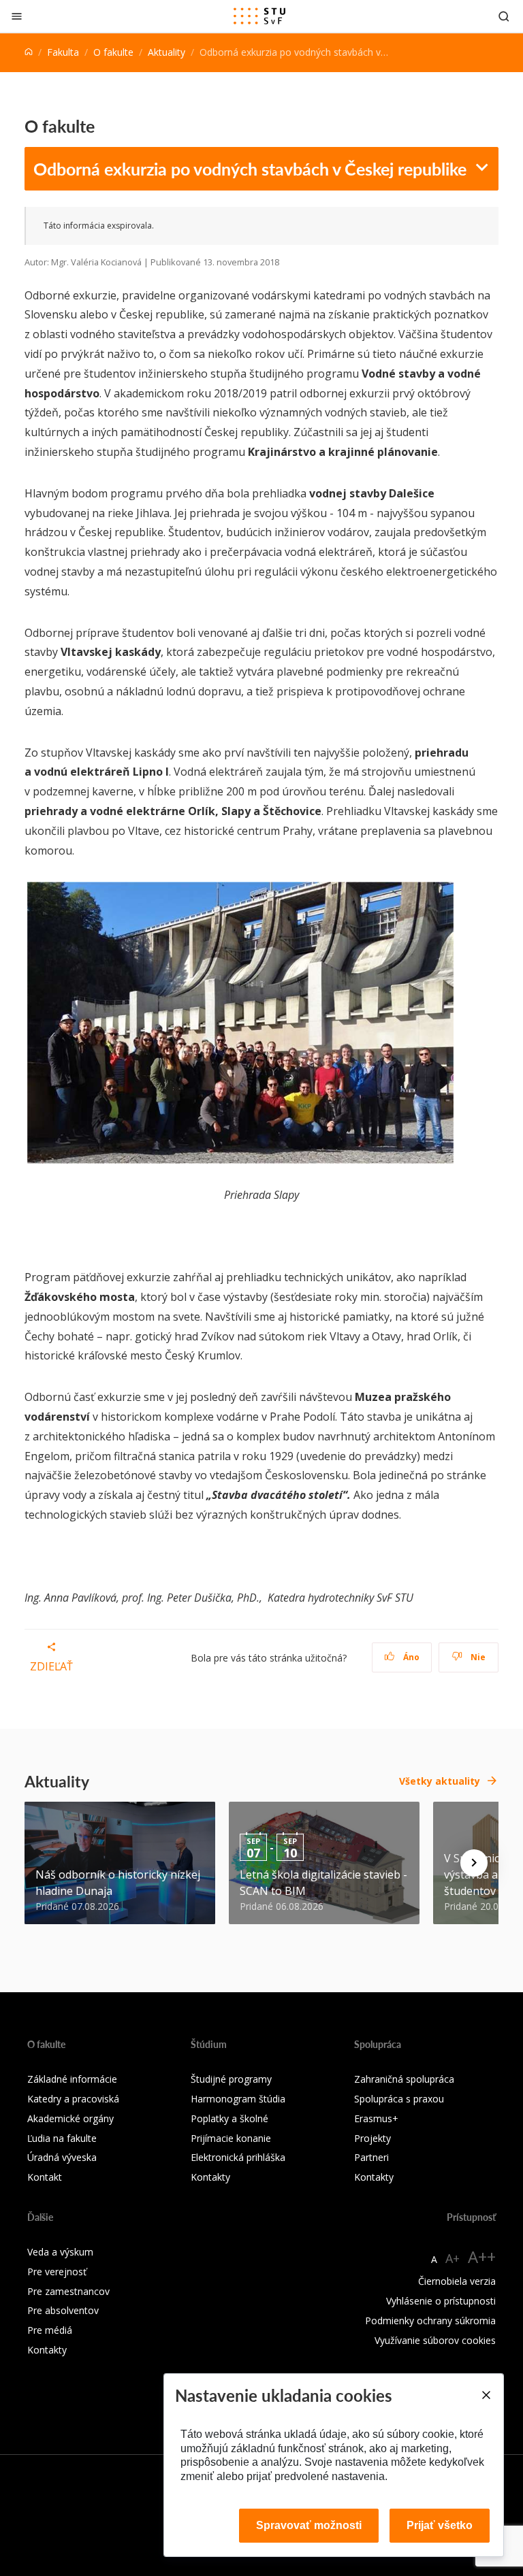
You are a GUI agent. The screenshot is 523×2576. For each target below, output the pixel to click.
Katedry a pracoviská (73, 2099)
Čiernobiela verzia (457, 2281)
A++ (482, 2257)
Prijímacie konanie (231, 2138)
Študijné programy (231, 2079)
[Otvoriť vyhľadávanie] (504, 16)
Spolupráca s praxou (399, 2099)
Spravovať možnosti (309, 2525)
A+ (453, 2258)
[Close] (486, 2395)
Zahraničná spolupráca (404, 2079)
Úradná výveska (62, 2157)
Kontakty (210, 2177)
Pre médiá (50, 2330)
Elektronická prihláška (238, 2157)
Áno (410, 1657)
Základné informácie (72, 2079)
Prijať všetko (440, 2525)
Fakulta (63, 52)
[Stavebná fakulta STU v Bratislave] (259, 16)
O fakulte (113, 52)
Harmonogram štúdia (238, 2099)
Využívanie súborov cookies (435, 2340)
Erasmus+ (376, 2118)
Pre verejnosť (57, 2272)
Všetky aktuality (440, 1781)
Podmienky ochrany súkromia (430, 2321)
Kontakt (45, 2177)
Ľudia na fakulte (62, 2138)
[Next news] (474, 1863)
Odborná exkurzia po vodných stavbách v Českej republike (250, 169)
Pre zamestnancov (68, 2291)
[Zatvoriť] (17, 16)
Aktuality (167, 52)
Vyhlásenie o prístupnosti (441, 2301)
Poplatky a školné (229, 2118)
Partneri (371, 2157)
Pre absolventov (63, 2310)
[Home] (29, 52)
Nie (477, 1657)
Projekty (373, 2138)
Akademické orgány (70, 2118)
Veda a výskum (60, 2252)
